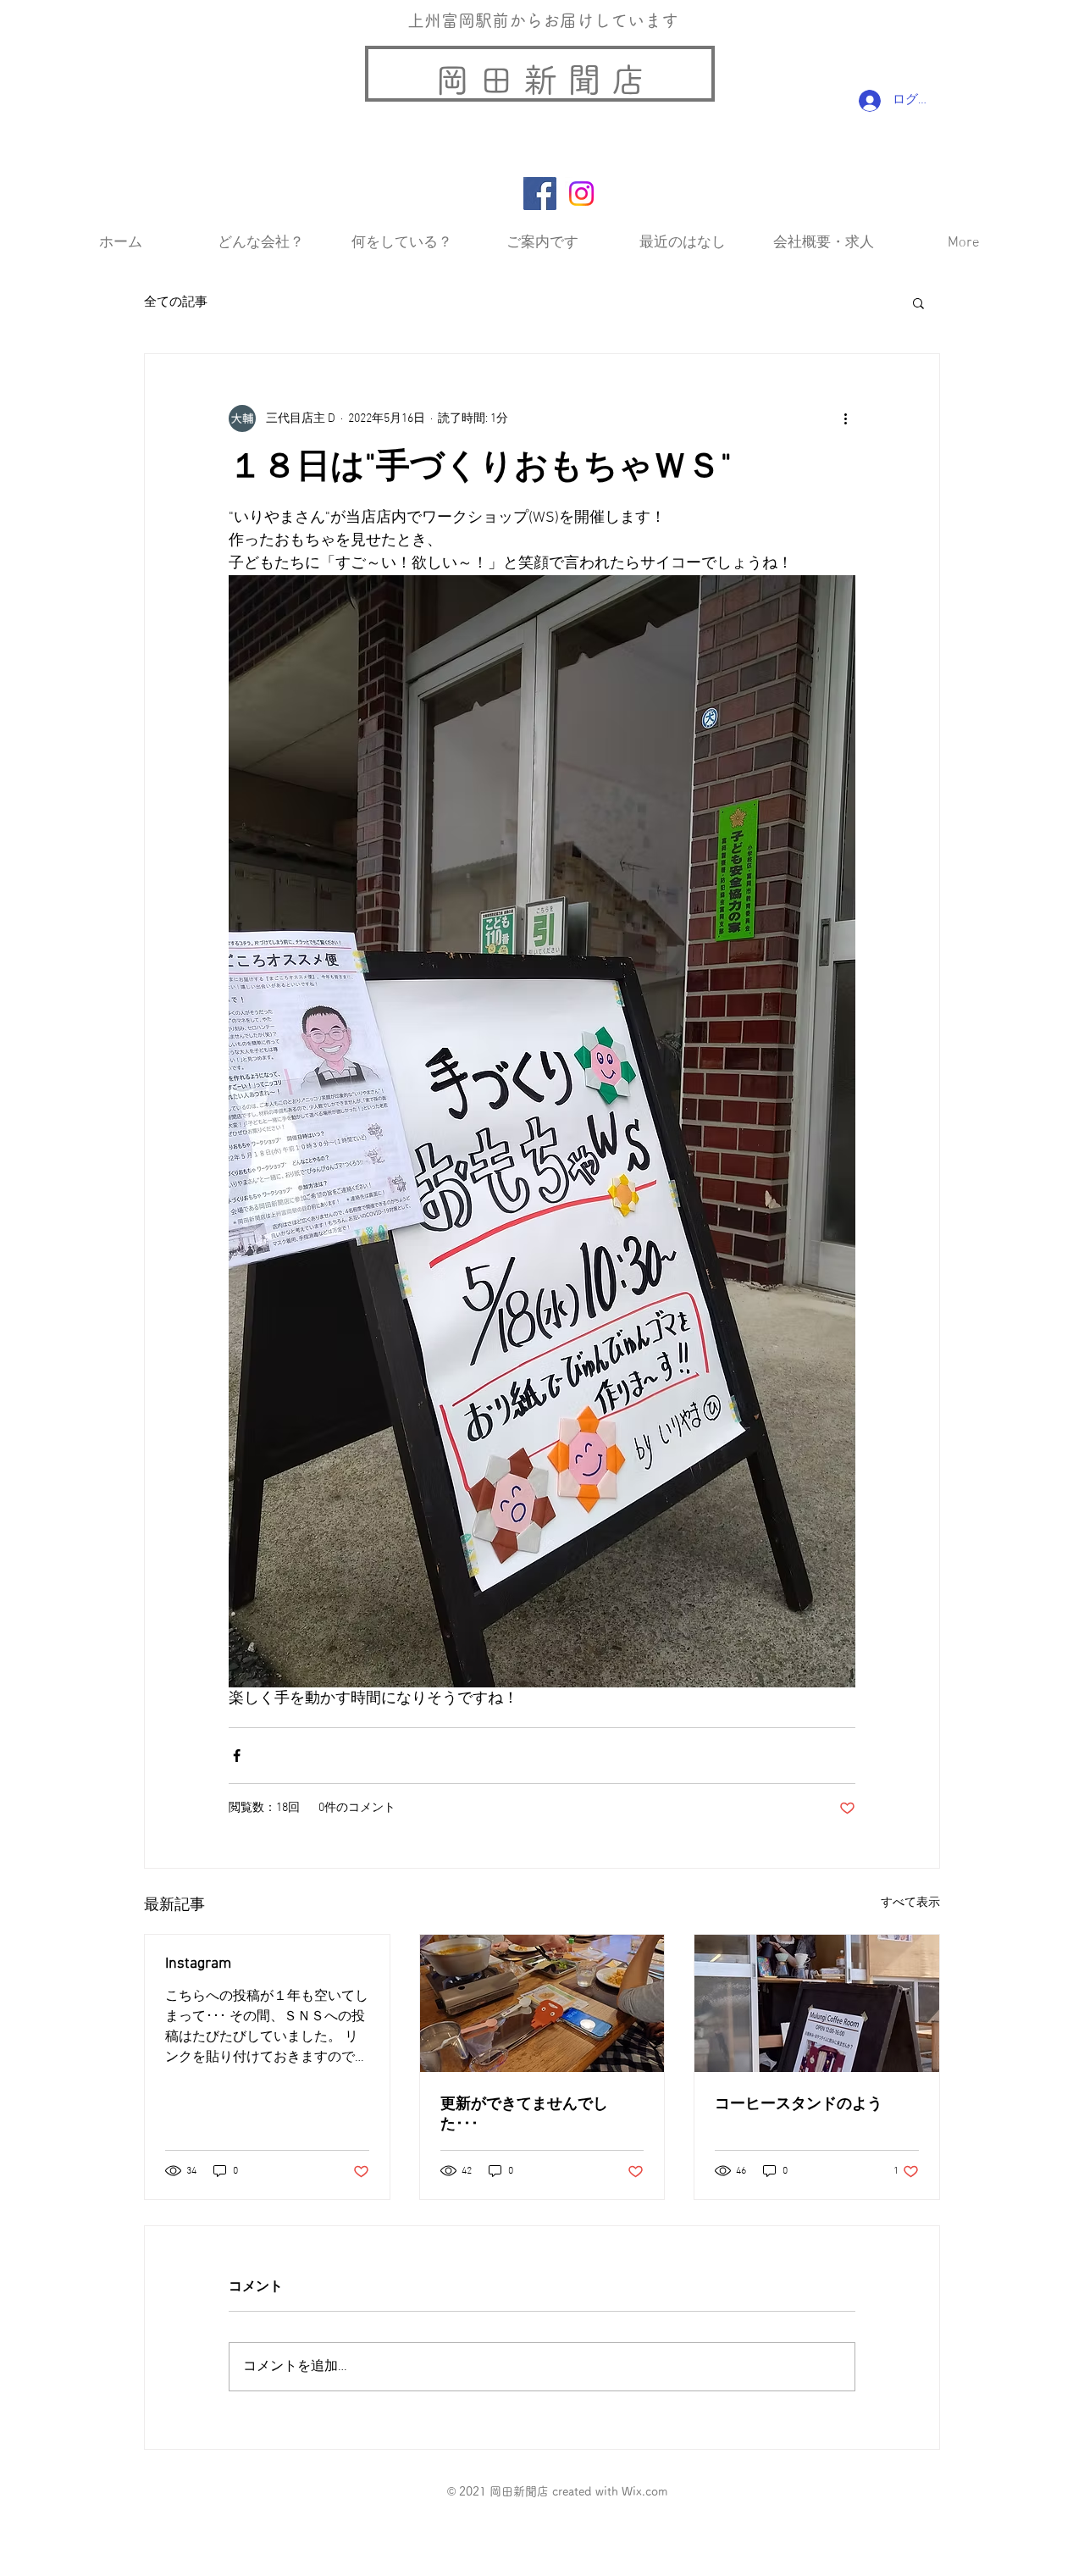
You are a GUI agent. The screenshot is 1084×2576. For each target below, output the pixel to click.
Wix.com (644, 2491)
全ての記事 (176, 302)
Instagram (198, 1964)
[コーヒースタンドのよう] (817, 2003)
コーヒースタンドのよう (799, 2105)
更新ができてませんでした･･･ (524, 2115)
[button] (918, 302)
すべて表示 (910, 1903)
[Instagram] (581, 194)
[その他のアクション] (845, 418)
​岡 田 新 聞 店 (540, 80)
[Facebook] (540, 194)
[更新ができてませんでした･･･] (542, 2003)
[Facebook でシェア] (237, 1756)
